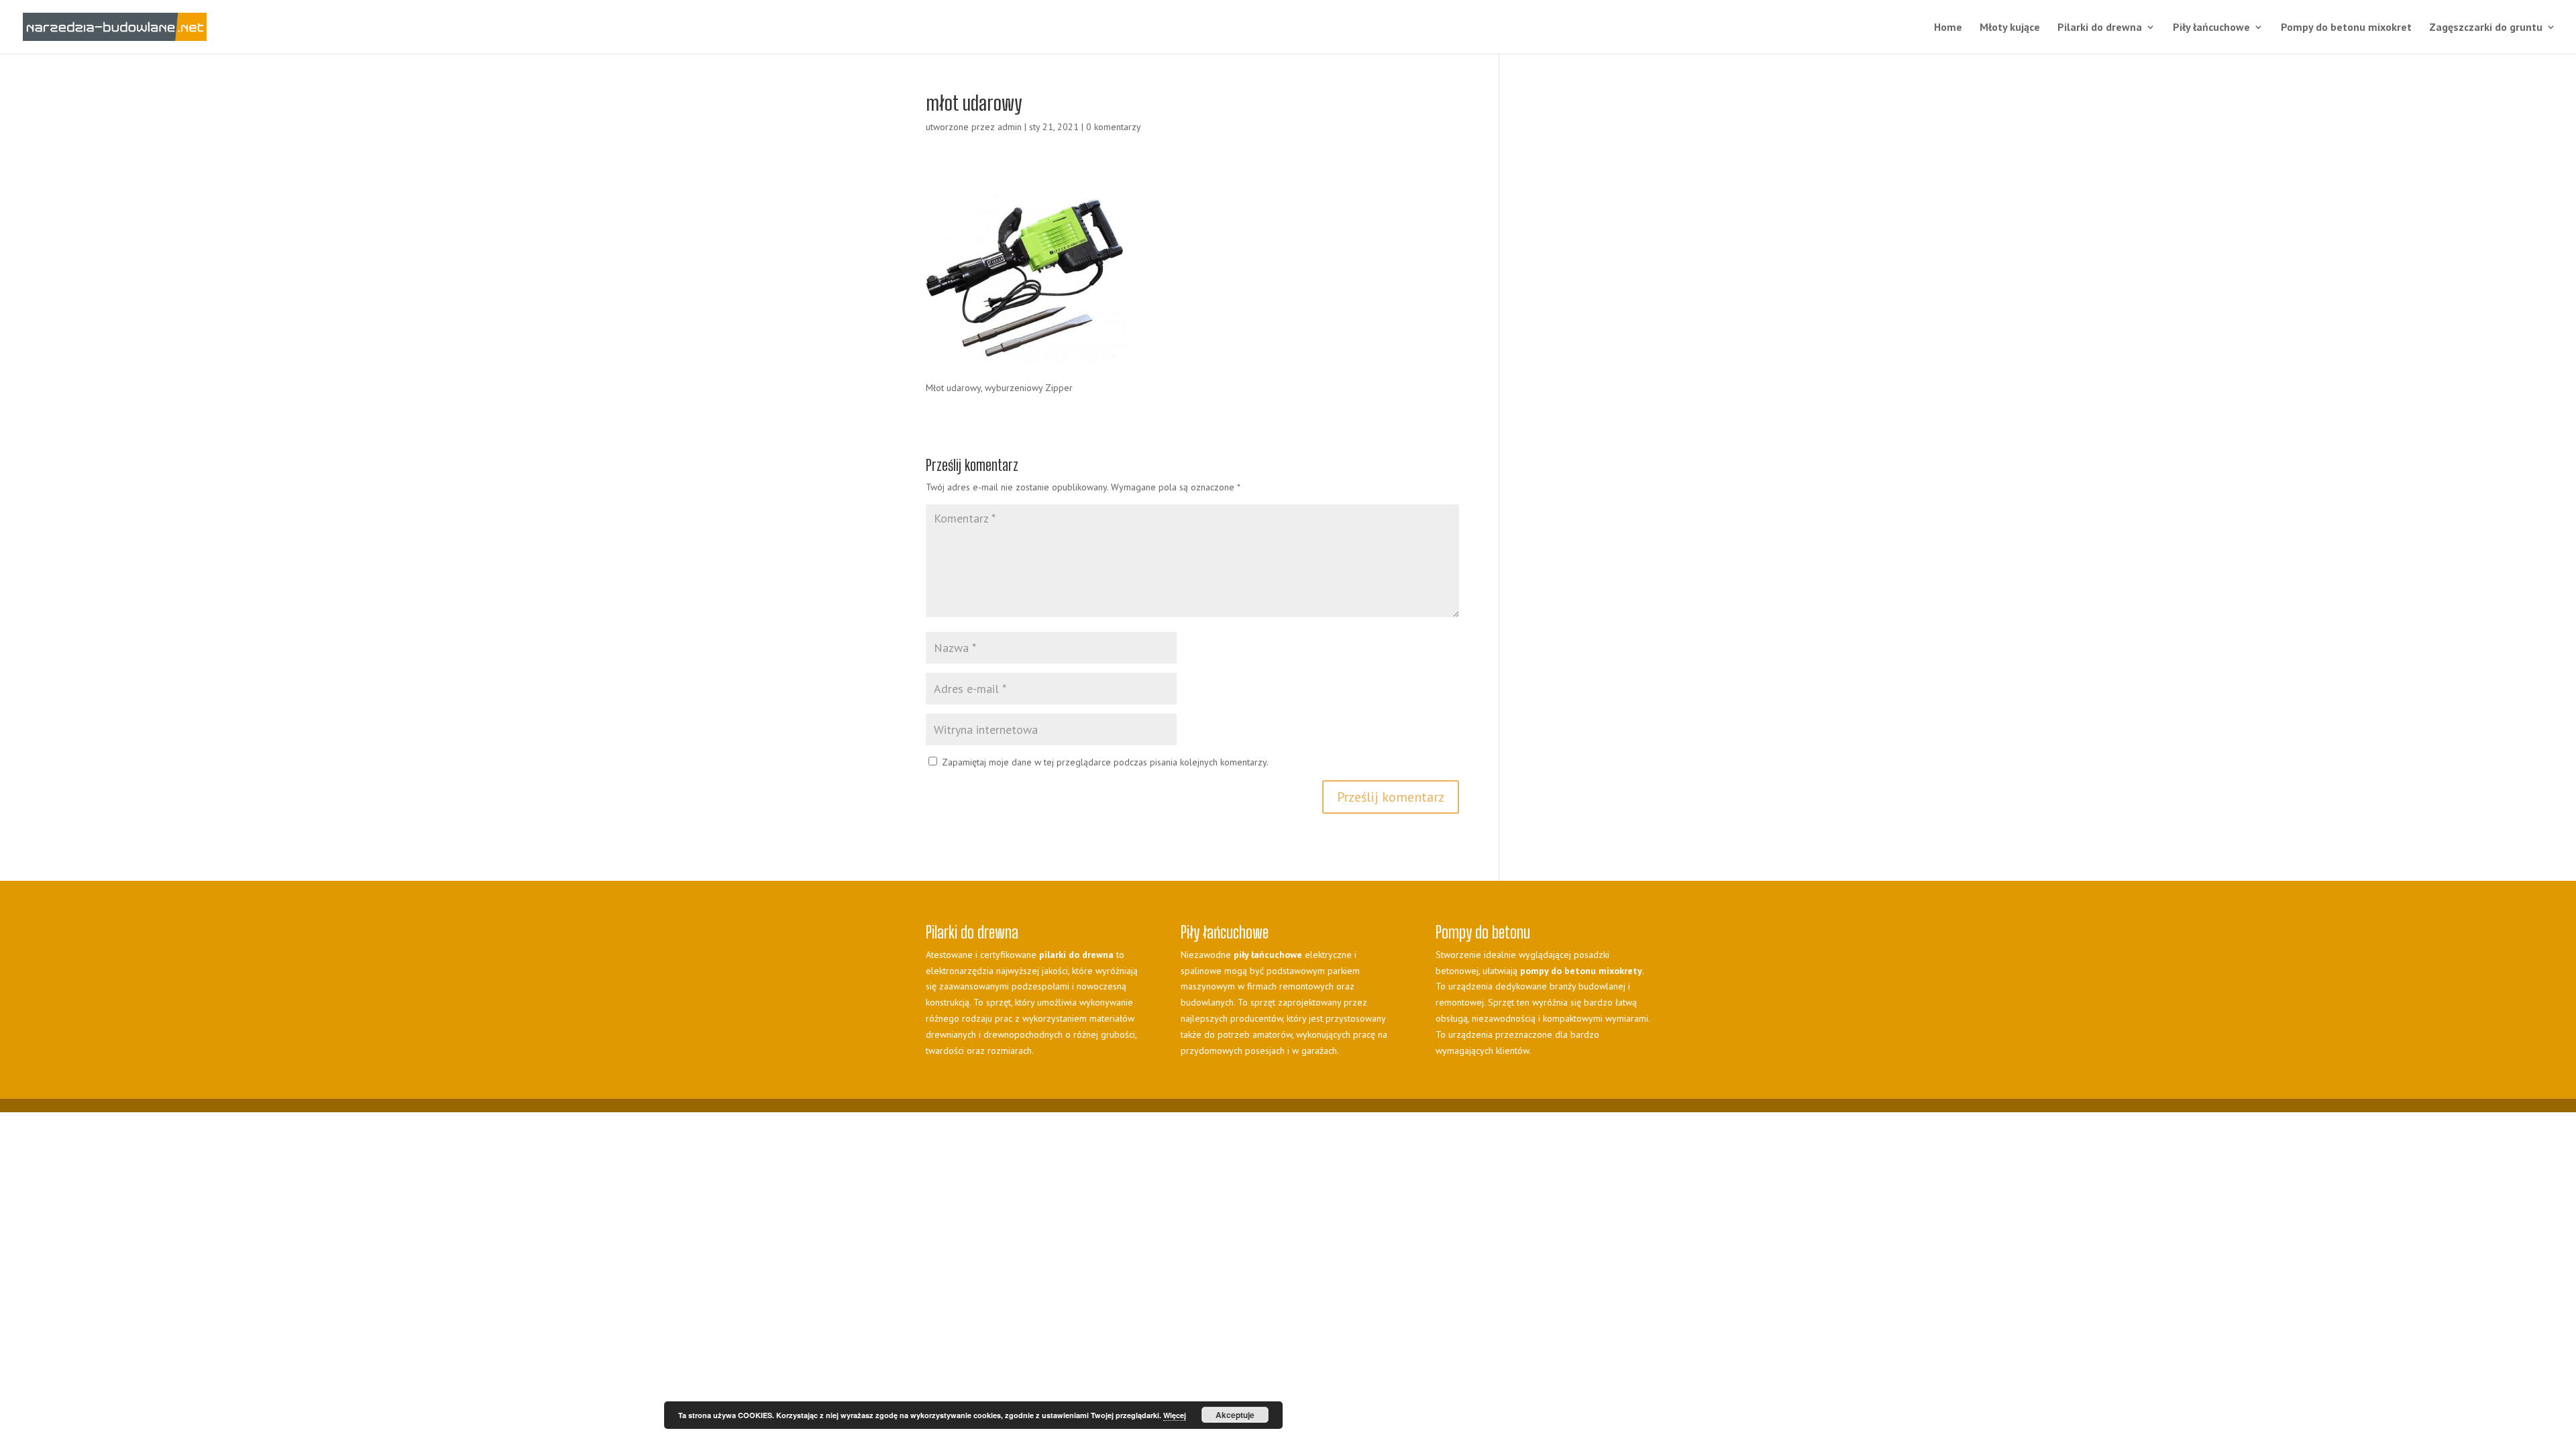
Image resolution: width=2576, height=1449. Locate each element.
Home (1948, 28)
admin (1010, 127)
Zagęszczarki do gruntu (2486, 28)
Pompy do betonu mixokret (2346, 28)
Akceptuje (1235, 1415)
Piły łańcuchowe (2211, 28)
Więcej (1175, 1415)
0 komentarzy (1114, 127)
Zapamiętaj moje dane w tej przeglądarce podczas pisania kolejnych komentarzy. (1105, 762)
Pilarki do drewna (2100, 28)
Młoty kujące (2010, 28)
